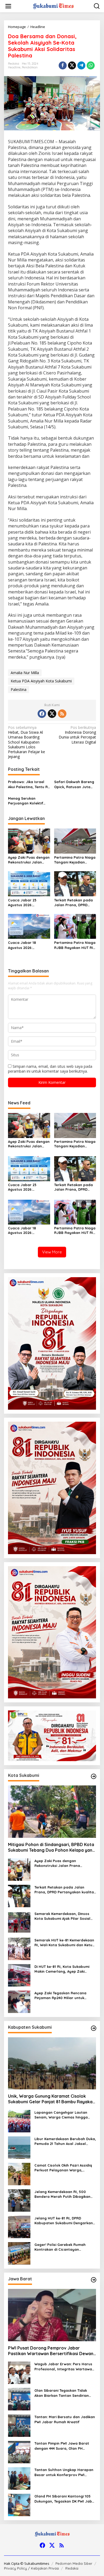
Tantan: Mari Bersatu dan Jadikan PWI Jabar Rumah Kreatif (65, 2419)
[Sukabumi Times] (53, 6)
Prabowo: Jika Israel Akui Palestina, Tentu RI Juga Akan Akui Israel (28, 784)
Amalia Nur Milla (25, 673)
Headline (14, 67)
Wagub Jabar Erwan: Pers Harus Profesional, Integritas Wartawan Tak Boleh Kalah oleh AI (64, 2366)
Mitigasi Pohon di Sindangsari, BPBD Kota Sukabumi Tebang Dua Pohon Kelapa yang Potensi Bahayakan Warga (52, 1847)
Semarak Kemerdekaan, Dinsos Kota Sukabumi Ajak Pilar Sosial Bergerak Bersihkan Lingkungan (63, 1916)
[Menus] (8, 6)
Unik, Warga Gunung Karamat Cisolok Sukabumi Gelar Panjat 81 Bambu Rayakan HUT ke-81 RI (51, 2099)
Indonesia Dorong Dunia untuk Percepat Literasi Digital (77, 735)
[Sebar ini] (63, 65)
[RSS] (62, 714)
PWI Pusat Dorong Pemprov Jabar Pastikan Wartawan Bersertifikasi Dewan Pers (51, 2351)
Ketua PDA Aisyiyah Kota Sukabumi (41, 681)
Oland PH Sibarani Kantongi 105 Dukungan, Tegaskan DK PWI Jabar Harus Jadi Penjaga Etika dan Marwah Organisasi (65, 2499)
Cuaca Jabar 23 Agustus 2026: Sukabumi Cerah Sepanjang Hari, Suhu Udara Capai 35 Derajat (27, 903)
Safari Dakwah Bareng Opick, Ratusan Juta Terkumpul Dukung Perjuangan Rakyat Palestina (74, 784)
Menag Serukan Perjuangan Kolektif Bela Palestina (26, 801)
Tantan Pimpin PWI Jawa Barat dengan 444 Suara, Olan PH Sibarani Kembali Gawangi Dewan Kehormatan (64, 2446)
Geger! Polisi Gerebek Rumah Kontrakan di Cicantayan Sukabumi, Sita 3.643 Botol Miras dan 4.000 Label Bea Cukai (63, 2247)
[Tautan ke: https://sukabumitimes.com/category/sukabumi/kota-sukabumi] (94, 1776)
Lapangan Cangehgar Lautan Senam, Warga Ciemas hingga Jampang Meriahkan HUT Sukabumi (61, 2115)
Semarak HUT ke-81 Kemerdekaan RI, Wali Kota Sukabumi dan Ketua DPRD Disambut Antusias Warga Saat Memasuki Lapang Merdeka (65, 1943)
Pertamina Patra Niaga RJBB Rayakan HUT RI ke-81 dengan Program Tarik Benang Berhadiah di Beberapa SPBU (75, 945)
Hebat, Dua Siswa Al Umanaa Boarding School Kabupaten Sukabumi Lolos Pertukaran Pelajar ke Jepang (27, 742)
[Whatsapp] (91, 65)
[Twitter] (52, 714)
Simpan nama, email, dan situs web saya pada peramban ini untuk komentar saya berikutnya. (50, 1069)
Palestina (19, 689)
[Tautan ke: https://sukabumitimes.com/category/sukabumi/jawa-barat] (94, 2280)
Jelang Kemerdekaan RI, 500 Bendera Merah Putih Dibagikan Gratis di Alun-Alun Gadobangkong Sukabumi (62, 2194)
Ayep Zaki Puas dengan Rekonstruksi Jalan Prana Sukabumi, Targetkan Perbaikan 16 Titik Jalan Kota (29, 860)
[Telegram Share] (81, 65)
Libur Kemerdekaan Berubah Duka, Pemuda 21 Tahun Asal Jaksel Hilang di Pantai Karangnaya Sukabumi (65, 2141)
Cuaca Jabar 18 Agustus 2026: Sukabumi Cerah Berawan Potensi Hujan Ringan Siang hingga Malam (29, 945)
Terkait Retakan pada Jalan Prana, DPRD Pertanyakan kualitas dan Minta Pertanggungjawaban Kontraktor (74, 903)
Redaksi (72, 2568)
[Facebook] (42, 714)
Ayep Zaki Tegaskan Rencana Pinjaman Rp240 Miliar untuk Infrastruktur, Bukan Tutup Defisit (64, 1995)
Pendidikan (30, 67)
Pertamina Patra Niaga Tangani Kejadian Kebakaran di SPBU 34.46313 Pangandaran (75, 860)
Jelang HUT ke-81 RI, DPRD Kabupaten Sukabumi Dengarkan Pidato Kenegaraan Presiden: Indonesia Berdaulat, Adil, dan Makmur (64, 2221)
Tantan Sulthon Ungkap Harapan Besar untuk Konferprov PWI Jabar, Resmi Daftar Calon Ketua (64, 2472)
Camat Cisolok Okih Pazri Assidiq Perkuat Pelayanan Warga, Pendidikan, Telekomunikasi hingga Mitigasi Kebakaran (65, 2168)
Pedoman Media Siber (74, 2563)
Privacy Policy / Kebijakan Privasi (31, 2568)
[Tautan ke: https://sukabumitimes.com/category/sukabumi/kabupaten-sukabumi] (94, 2028)
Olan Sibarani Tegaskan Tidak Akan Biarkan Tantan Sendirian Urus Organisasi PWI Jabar (62, 2393)
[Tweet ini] (72, 65)
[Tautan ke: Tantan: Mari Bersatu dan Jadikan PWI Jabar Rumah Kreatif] (19, 2425)
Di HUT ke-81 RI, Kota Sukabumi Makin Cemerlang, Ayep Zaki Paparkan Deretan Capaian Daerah (62, 1969)
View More (52, 1252)
